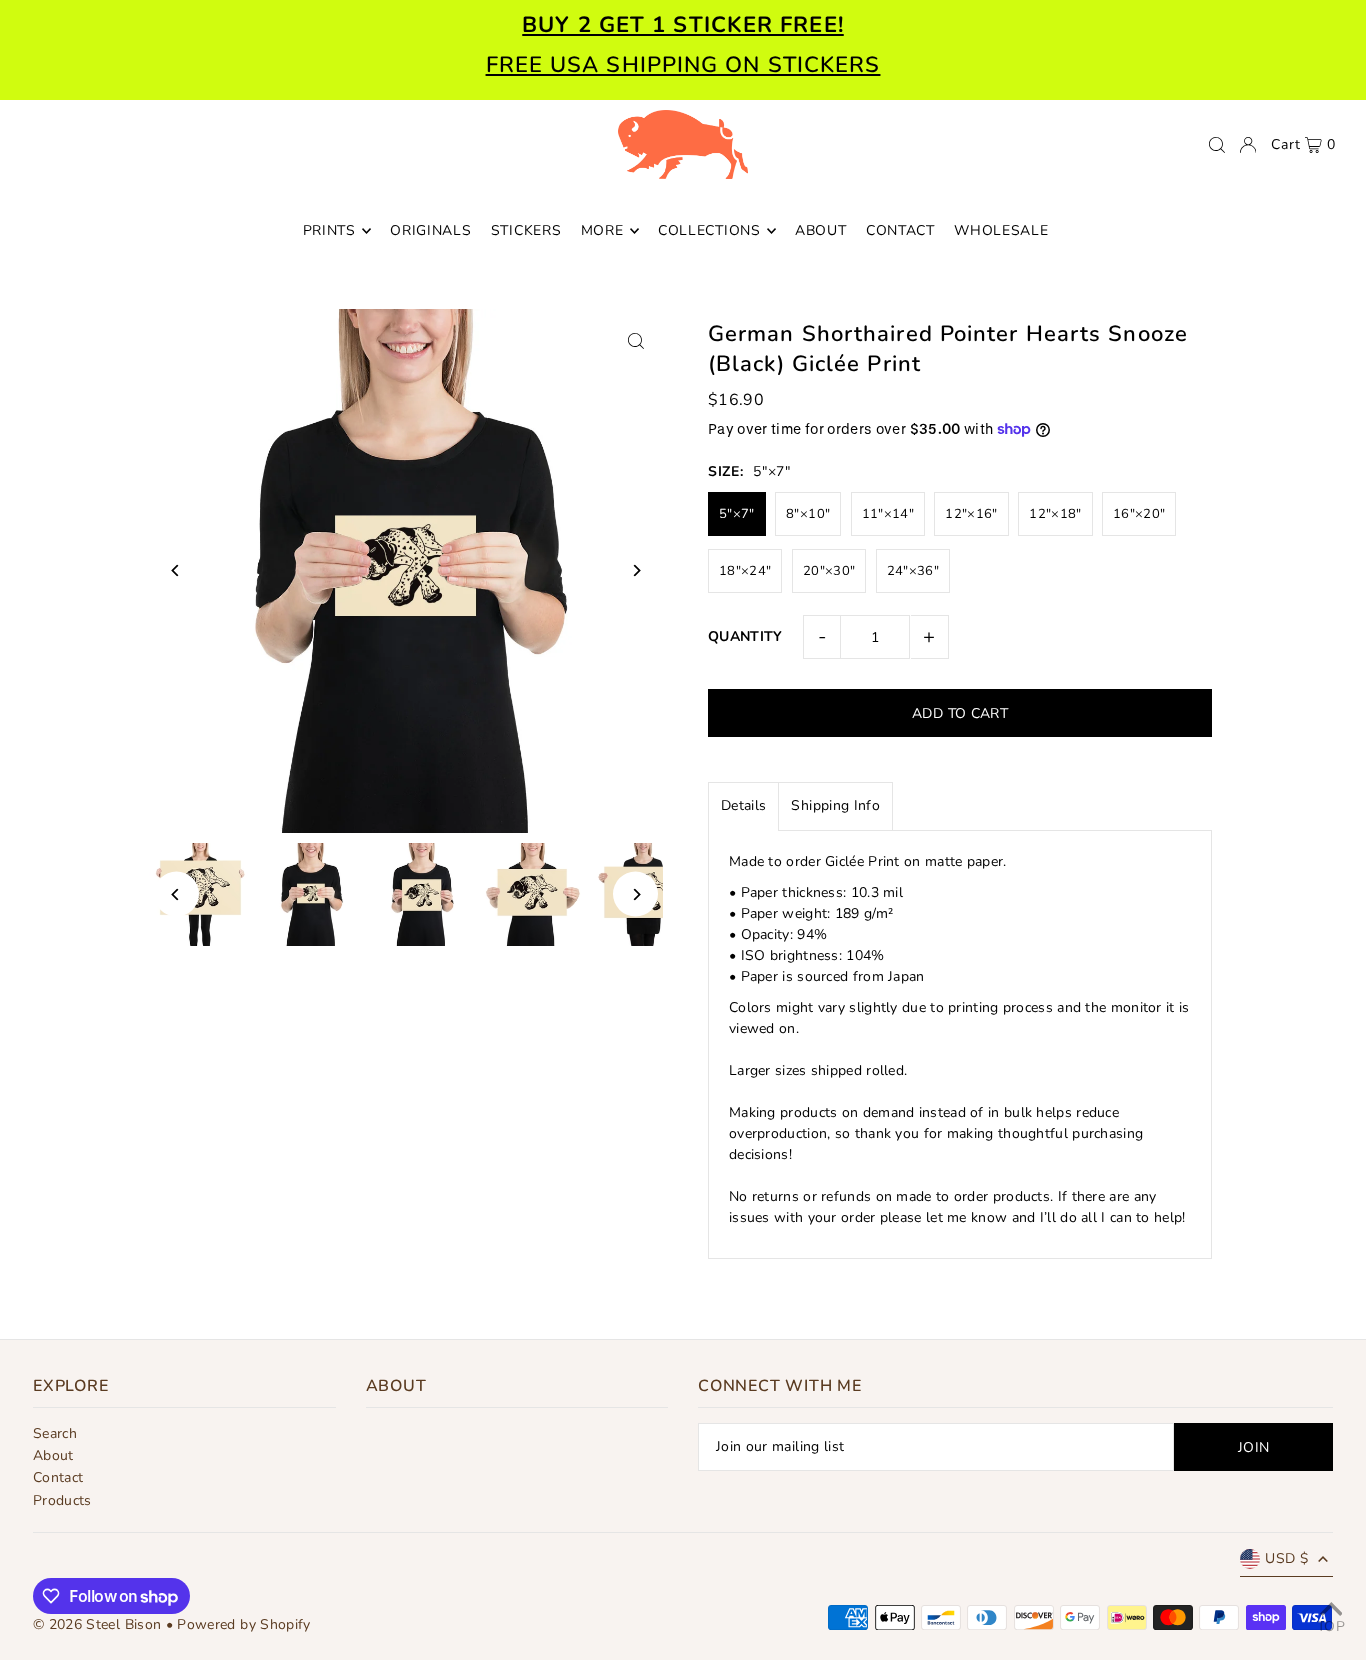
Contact (58, 1477)
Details (743, 805)
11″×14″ (888, 514)
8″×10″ (808, 514)
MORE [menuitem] (602, 230)
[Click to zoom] (635, 341)
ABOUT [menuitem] (821, 230)
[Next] (635, 570)
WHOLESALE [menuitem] (1001, 230)
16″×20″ (1139, 514)
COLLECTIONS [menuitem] (709, 230)
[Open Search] (1217, 145)
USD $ (1286, 1558)
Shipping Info (835, 805)
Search (55, 1433)
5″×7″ (737, 514)
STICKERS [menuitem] (526, 230)
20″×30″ (829, 571)
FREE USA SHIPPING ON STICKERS (683, 65)
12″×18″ (1055, 514)
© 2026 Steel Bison (97, 1624)
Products (62, 1500)
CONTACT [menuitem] (900, 230)
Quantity (745, 636)
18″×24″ (745, 571)
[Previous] (176, 570)
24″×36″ (913, 571)
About (53, 1455)
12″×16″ (971, 514)
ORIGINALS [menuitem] (430, 230)
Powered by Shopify (243, 1624)
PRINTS (329, 230)
